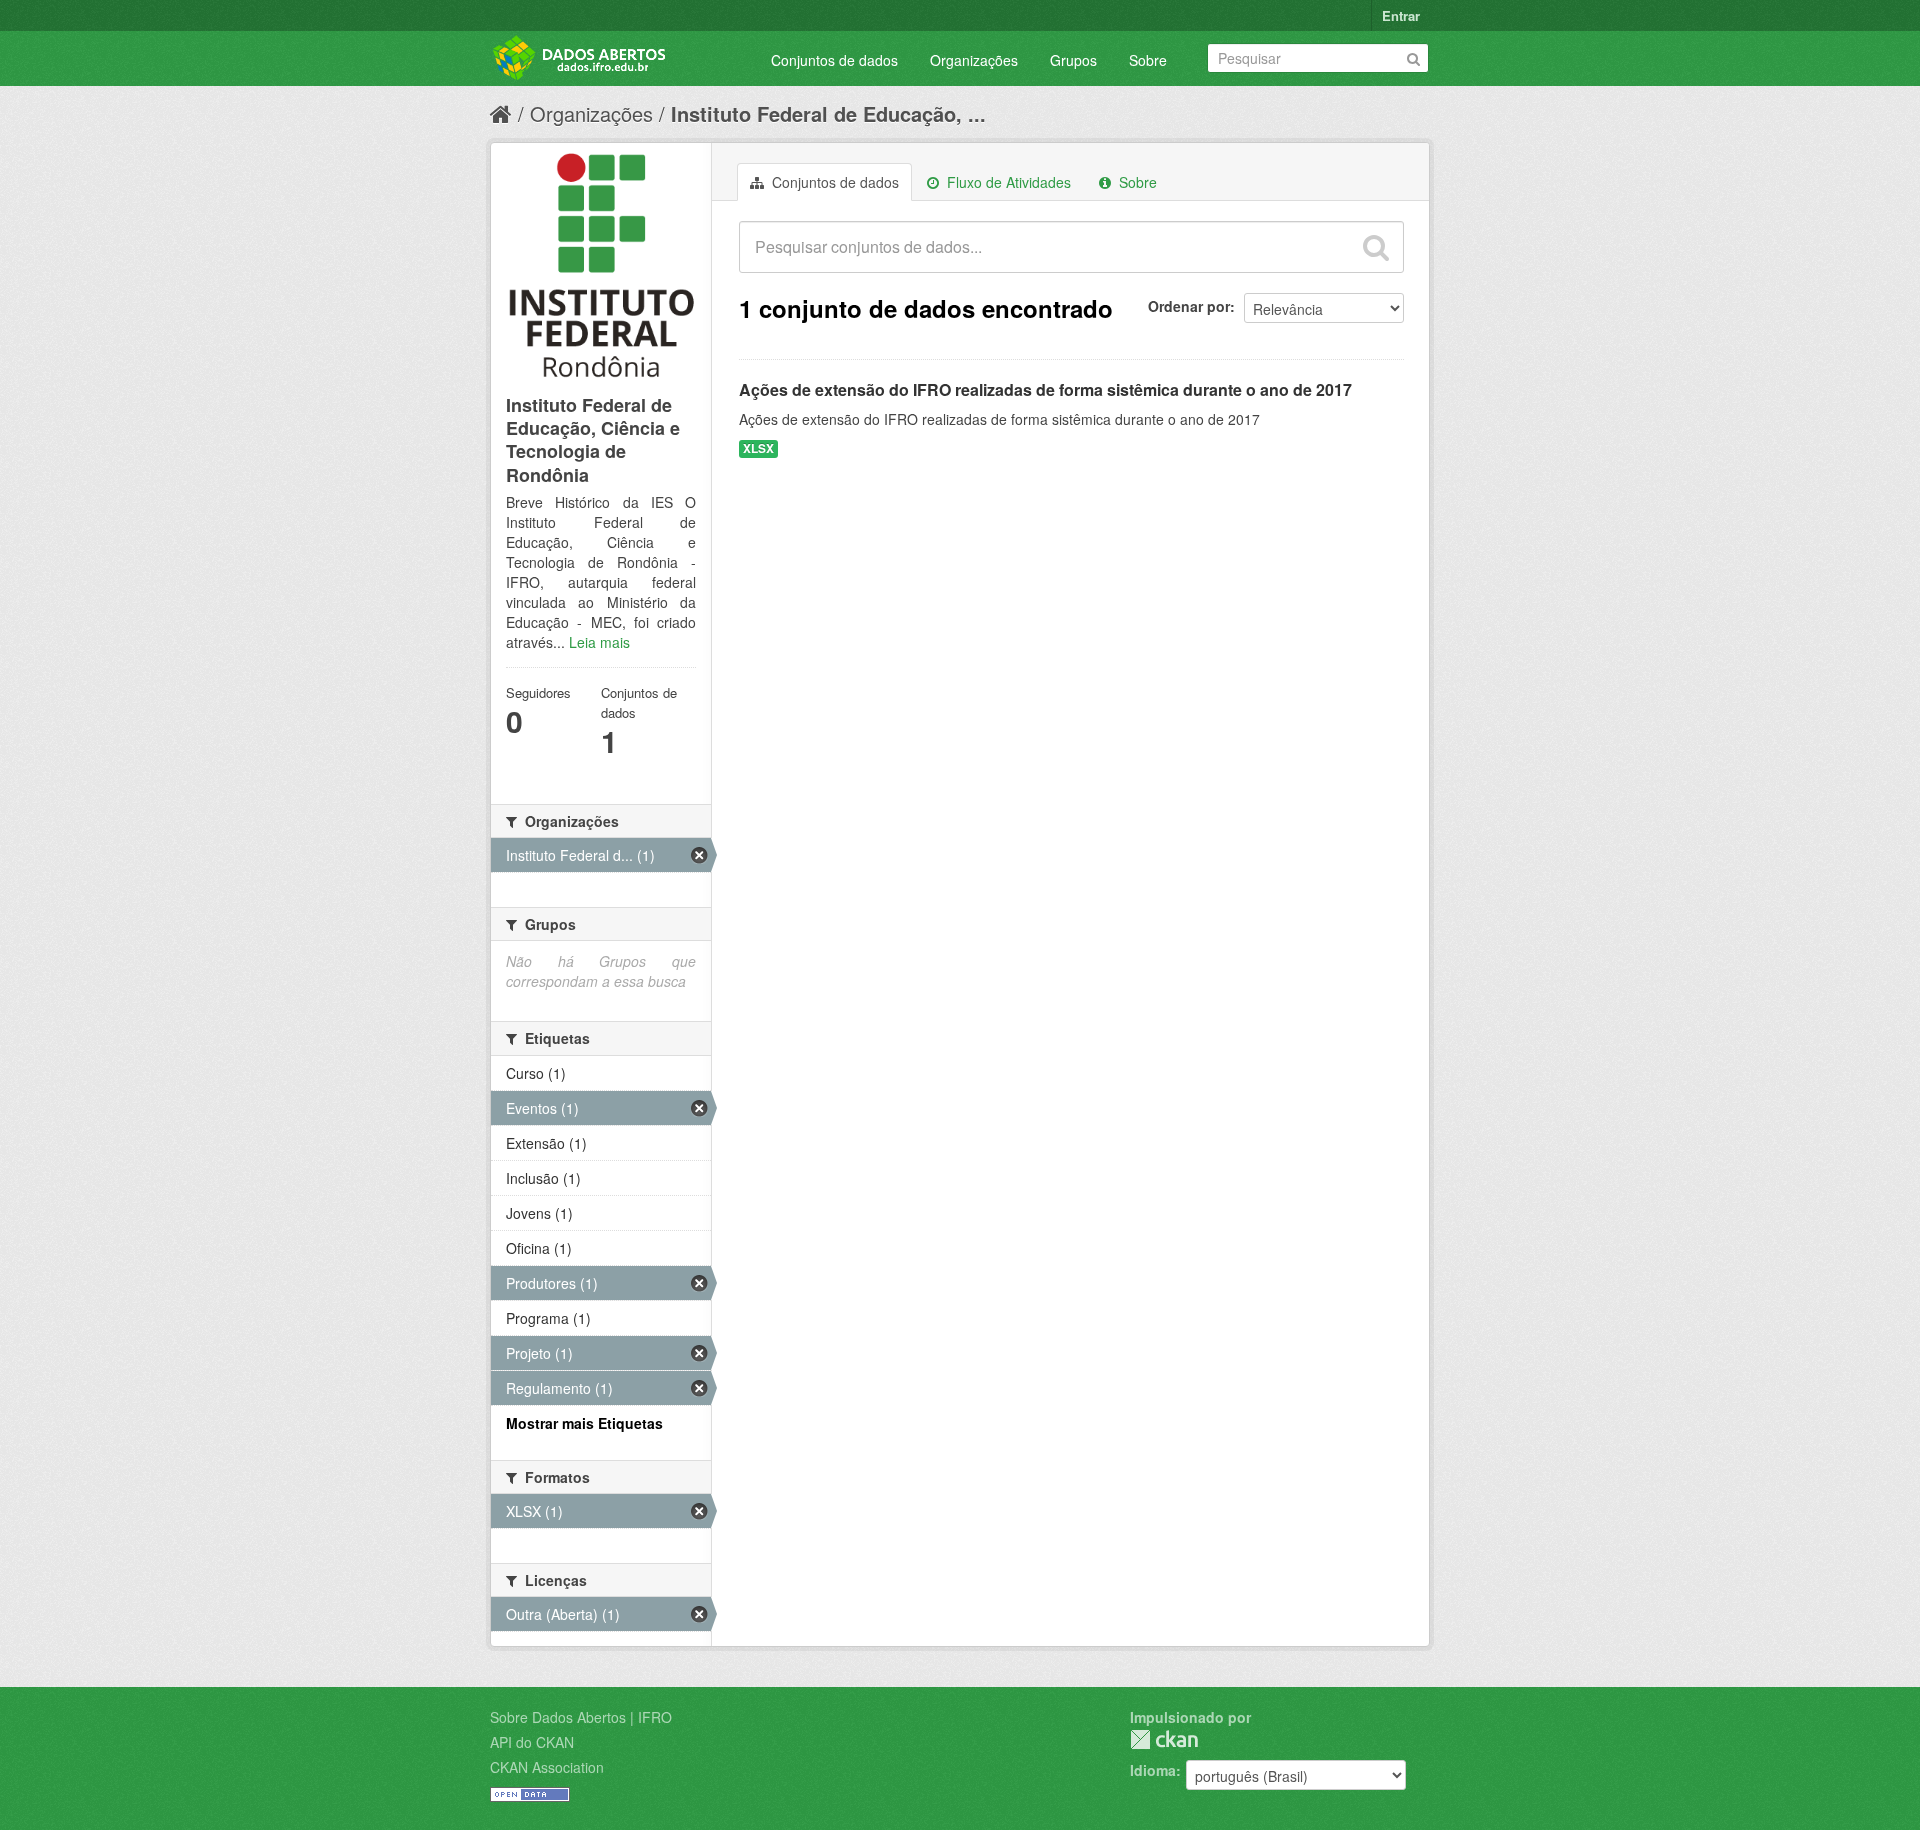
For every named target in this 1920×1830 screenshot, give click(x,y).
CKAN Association (547, 1767)
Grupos (1073, 60)
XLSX (758, 448)
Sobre (1148, 60)
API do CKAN (532, 1742)
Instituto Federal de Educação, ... (828, 113)
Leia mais (599, 642)
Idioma (1153, 1770)
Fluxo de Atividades (1007, 182)
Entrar (1401, 15)
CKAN (1164, 1739)
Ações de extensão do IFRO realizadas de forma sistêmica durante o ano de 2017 (1045, 389)
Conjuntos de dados (834, 60)
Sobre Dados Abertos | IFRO (581, 1717)
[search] (1376, 247)
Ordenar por (1189, 306)
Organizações (974, 60)
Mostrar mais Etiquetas (584, 1423)
